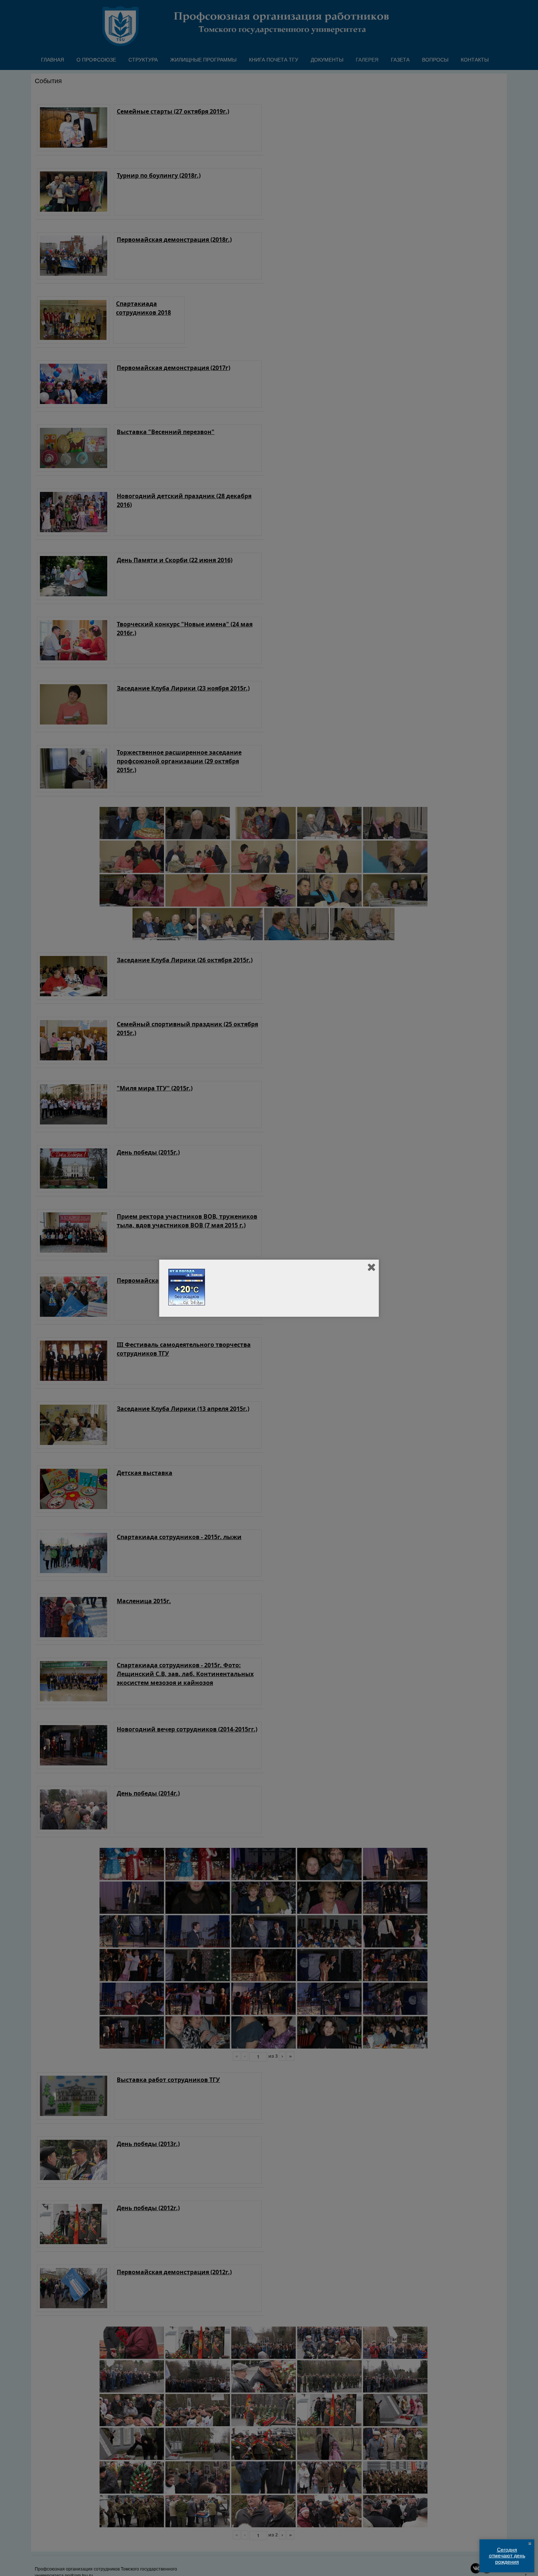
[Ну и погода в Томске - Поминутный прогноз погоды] (187, 1304)
